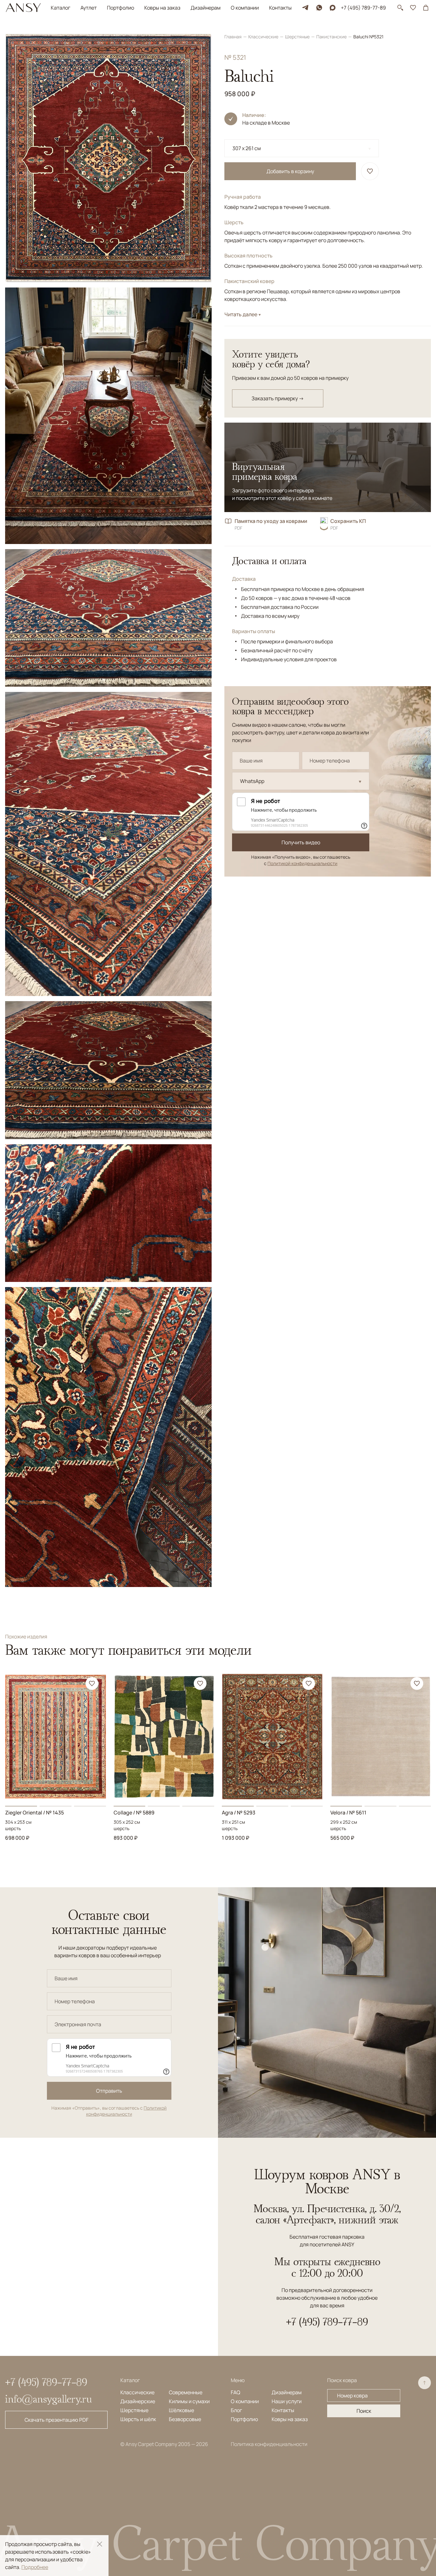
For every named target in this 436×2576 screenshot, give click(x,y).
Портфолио (120, 8)
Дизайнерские (138, 2401)
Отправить (109, 2091)
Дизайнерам (206, 8)
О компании (245, 8)
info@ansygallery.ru (49, 2399)
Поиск (364, 2411)
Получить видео (301, 842)
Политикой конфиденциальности (302, 863)
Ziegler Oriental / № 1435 (34, 1813)
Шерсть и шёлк (138, 2419)
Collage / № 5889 (134, 1813)
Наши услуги (287, 2401)
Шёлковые (181, 2410)
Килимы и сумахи (189, 2401)
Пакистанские (332, 37)
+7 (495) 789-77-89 (363, 8)
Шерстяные (298, 37)
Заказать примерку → (278, 398)
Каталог (60, 8)
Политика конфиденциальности (269, 2444)
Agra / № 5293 (239, 1813)
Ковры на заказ (162, 8)
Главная (233, 37)
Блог (236, 2410)
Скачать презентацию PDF (56, 2420)
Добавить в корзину (290, 171)
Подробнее (35, 2567)
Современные (186, 2392)
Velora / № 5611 (348, 1813)
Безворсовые (185, 2419)
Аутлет (89, 8)
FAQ (236, 2392)
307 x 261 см (247, 148)
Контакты (280, 8)
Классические (264, 37)
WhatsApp (252, 781)
